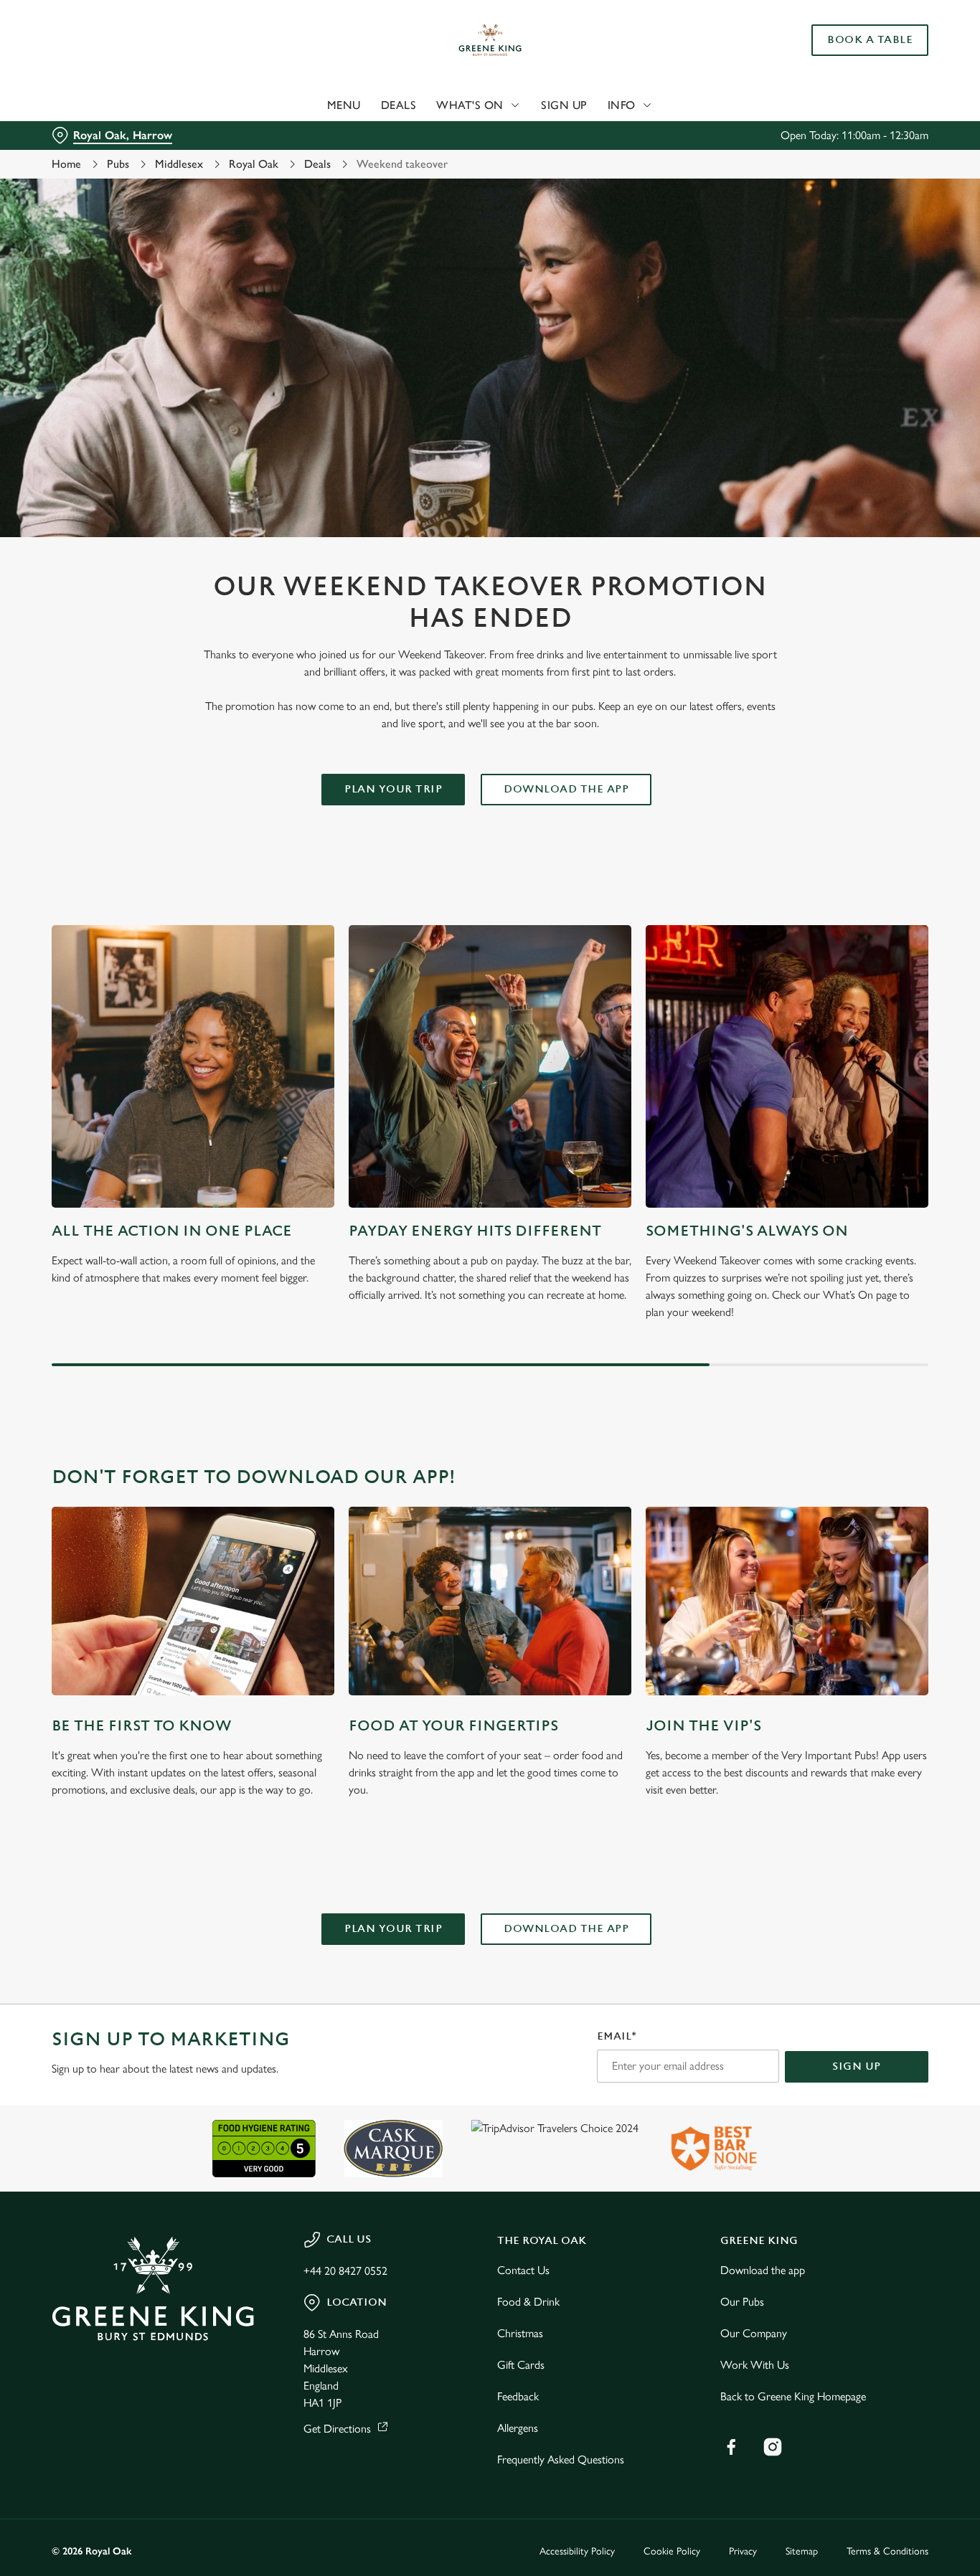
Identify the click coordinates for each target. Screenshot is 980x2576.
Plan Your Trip (393, 789)
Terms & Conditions (887, 2551)
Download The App (566, 789)
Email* (617, 2036)
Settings (736, 162)
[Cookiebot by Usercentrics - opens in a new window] (93, 162)
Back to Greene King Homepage (793, 2396)
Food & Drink (528, 2302)
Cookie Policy (672, 2551)
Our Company (754, 2333)
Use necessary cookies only (860, 85)
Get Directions (337, 2429)
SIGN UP (857, 2066)
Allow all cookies (860, 38)
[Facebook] (731, 2447)
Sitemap (802, 2551)
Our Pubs (742, 2302)
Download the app (763, 2270)
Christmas (520, 2333)
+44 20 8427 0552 (345, 2271)
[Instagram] (773, 2447)
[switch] (412, 161)
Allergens (518, 2428)
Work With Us (755, 2365)
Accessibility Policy (577, 2551)
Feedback (518, 2396)
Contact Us (523, 2270)
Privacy (743, 2551)
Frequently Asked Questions (561, 2459)
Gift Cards (521, 2365)
